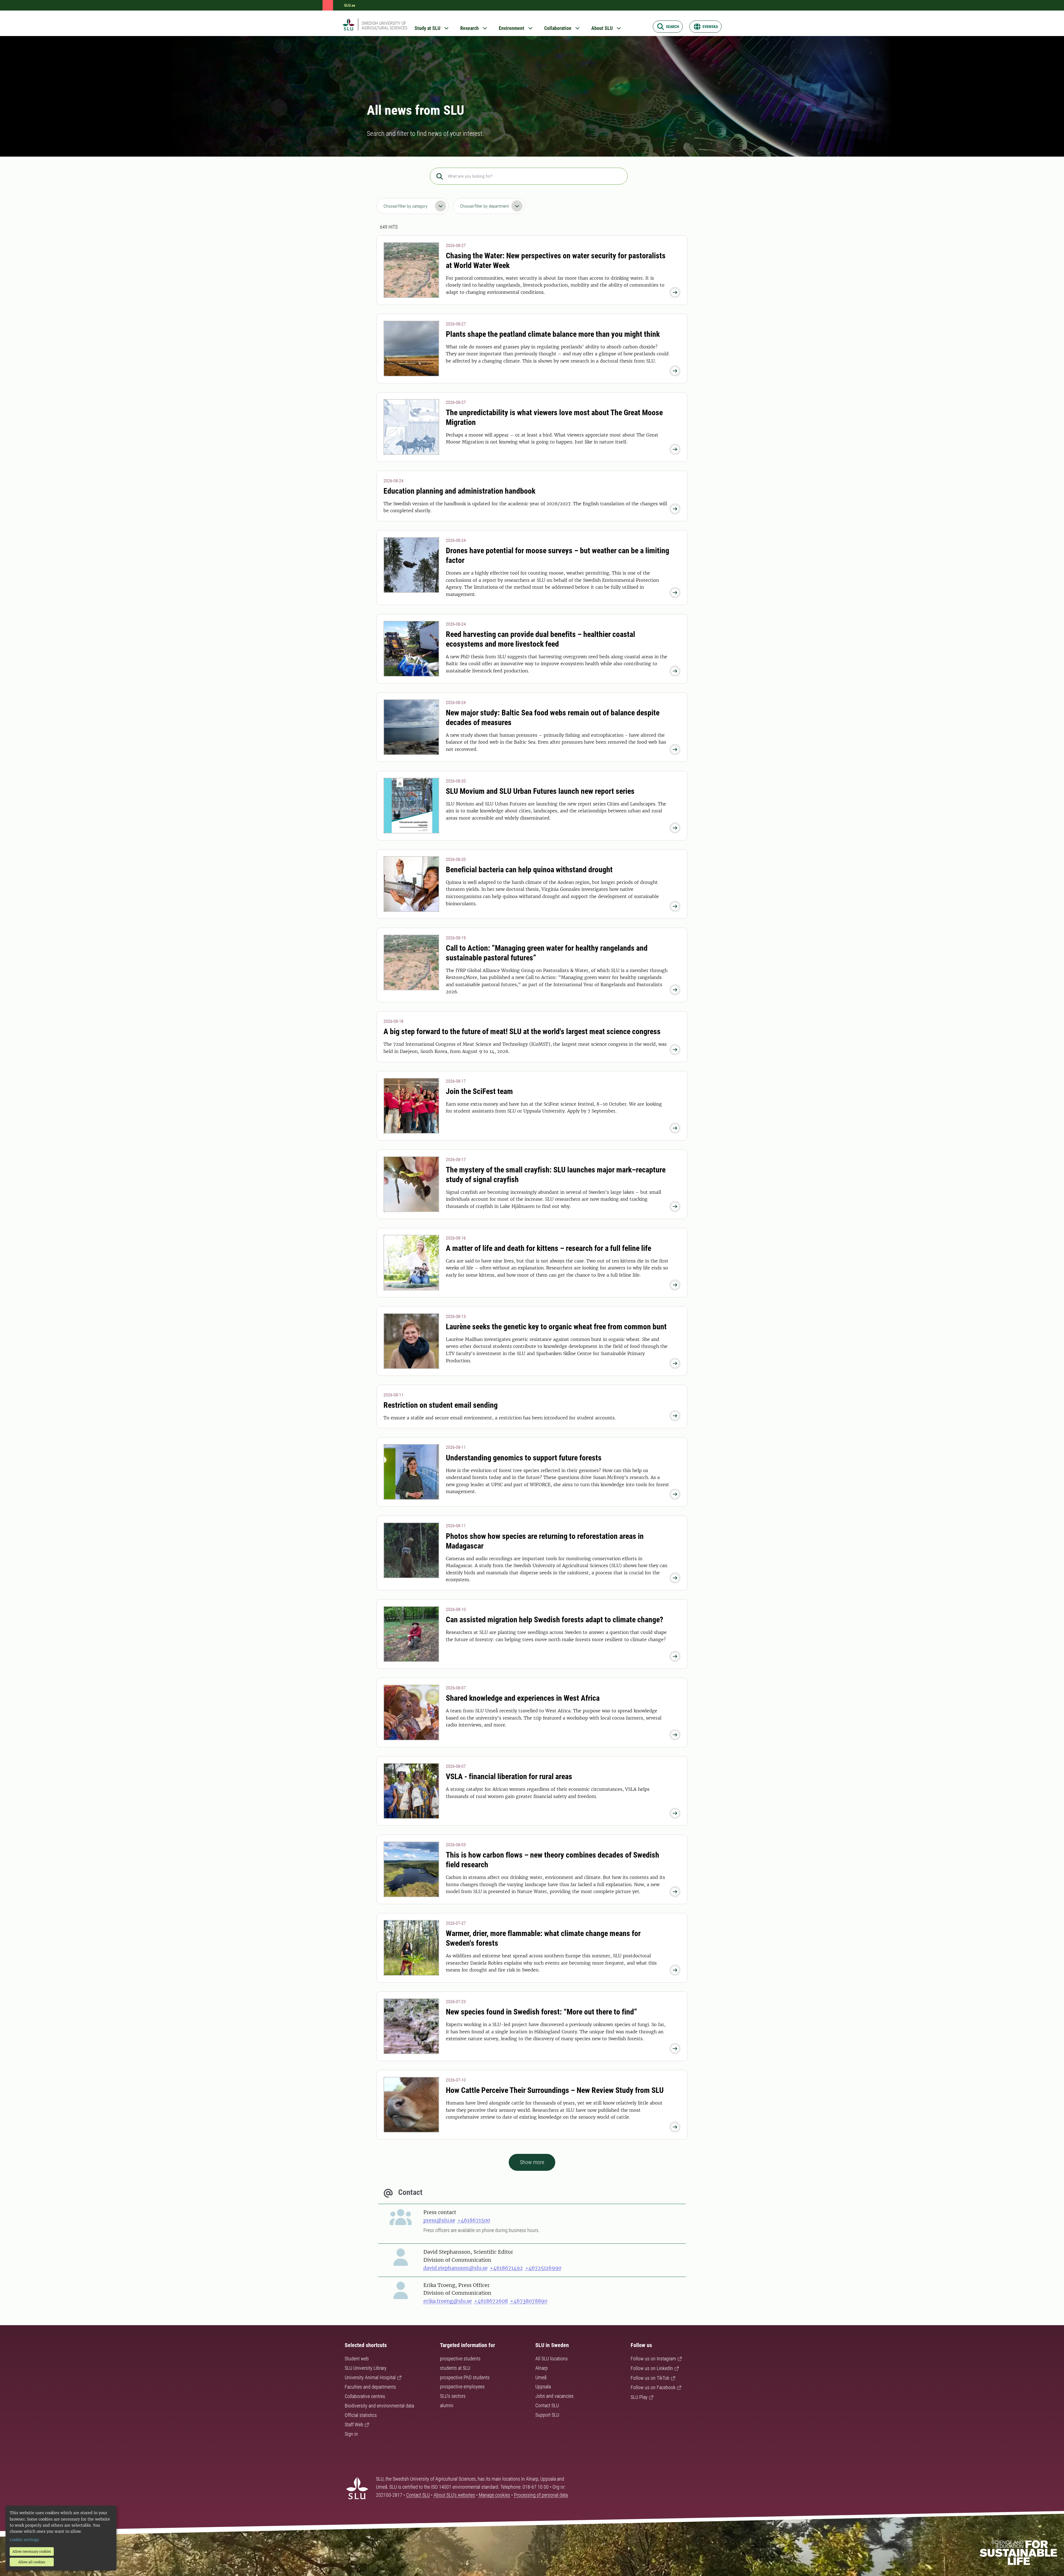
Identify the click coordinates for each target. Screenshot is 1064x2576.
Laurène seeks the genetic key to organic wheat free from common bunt (556, 1327)
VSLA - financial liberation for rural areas (509, 1777)
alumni (447, 2405)
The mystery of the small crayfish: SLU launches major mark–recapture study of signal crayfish (556, 1175)
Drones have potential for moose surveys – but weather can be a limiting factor (557, 555)
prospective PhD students (465, 2377)
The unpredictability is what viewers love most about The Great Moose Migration (554, 417)
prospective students (460, 2359)
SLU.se (350, 5)
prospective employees (462, 2387)
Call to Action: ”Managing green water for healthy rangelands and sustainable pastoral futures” (547, 953)
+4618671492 (506, 2268)
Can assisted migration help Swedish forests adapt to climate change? (555, 1620)
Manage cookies (494, 2495)
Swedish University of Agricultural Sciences (384, 25)
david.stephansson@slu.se (456, 2268)
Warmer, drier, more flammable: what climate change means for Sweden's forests (543, 1938)
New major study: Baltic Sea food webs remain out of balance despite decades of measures (553, 718)
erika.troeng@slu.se (448, 2301)
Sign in (351, 2434)
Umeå (541, 2377)
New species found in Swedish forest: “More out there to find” (541, 2012)
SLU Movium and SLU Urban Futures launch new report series (540, 791)
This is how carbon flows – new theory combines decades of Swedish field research (553, 1860)
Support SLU (547, 2415)
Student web (357, 2359)
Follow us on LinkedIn (652, 2368)
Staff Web (354, 2425)
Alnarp (542, 2368)
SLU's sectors (453, 2396)
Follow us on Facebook (653, 2387)
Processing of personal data (541, 2495)
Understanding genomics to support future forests (524, 1458)
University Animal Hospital (370, 2377)
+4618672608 (491, 2301)
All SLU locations (552, 2359)
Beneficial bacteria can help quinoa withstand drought (529, 870)
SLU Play (639, 2397)
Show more (532, 2162)
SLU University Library (366, 2368)
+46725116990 (543, 2268)
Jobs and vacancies (554, 2396)
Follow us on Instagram (653, 2359)
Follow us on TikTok (650, 2378)
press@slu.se (439, 2220)
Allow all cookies (32, 2562)
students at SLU (455, 2368)
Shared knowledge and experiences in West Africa (523, 1698)
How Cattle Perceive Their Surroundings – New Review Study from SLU (555, 2090)
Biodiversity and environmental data (379, 2406)
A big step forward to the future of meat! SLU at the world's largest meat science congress (522, 1031)
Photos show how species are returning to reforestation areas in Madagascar (545, 1541)
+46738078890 (529, 2301)
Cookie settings (24, 2540)
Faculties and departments (370, 2387)
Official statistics (361, 2415)
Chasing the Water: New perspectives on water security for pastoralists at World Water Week (556, 261)
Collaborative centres (365, 2396)
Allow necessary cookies (32, 2551)
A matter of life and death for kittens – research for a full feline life (548, 1248)
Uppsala (543, 2387)
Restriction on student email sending (441, 1405)
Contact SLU (547, 2405)
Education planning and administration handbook (459, 491)
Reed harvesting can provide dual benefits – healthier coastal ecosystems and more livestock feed (540, 639)
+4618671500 (474, 2220)
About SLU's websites (454, 2495)
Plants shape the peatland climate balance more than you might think (553, 334)
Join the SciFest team (479, 1091)
